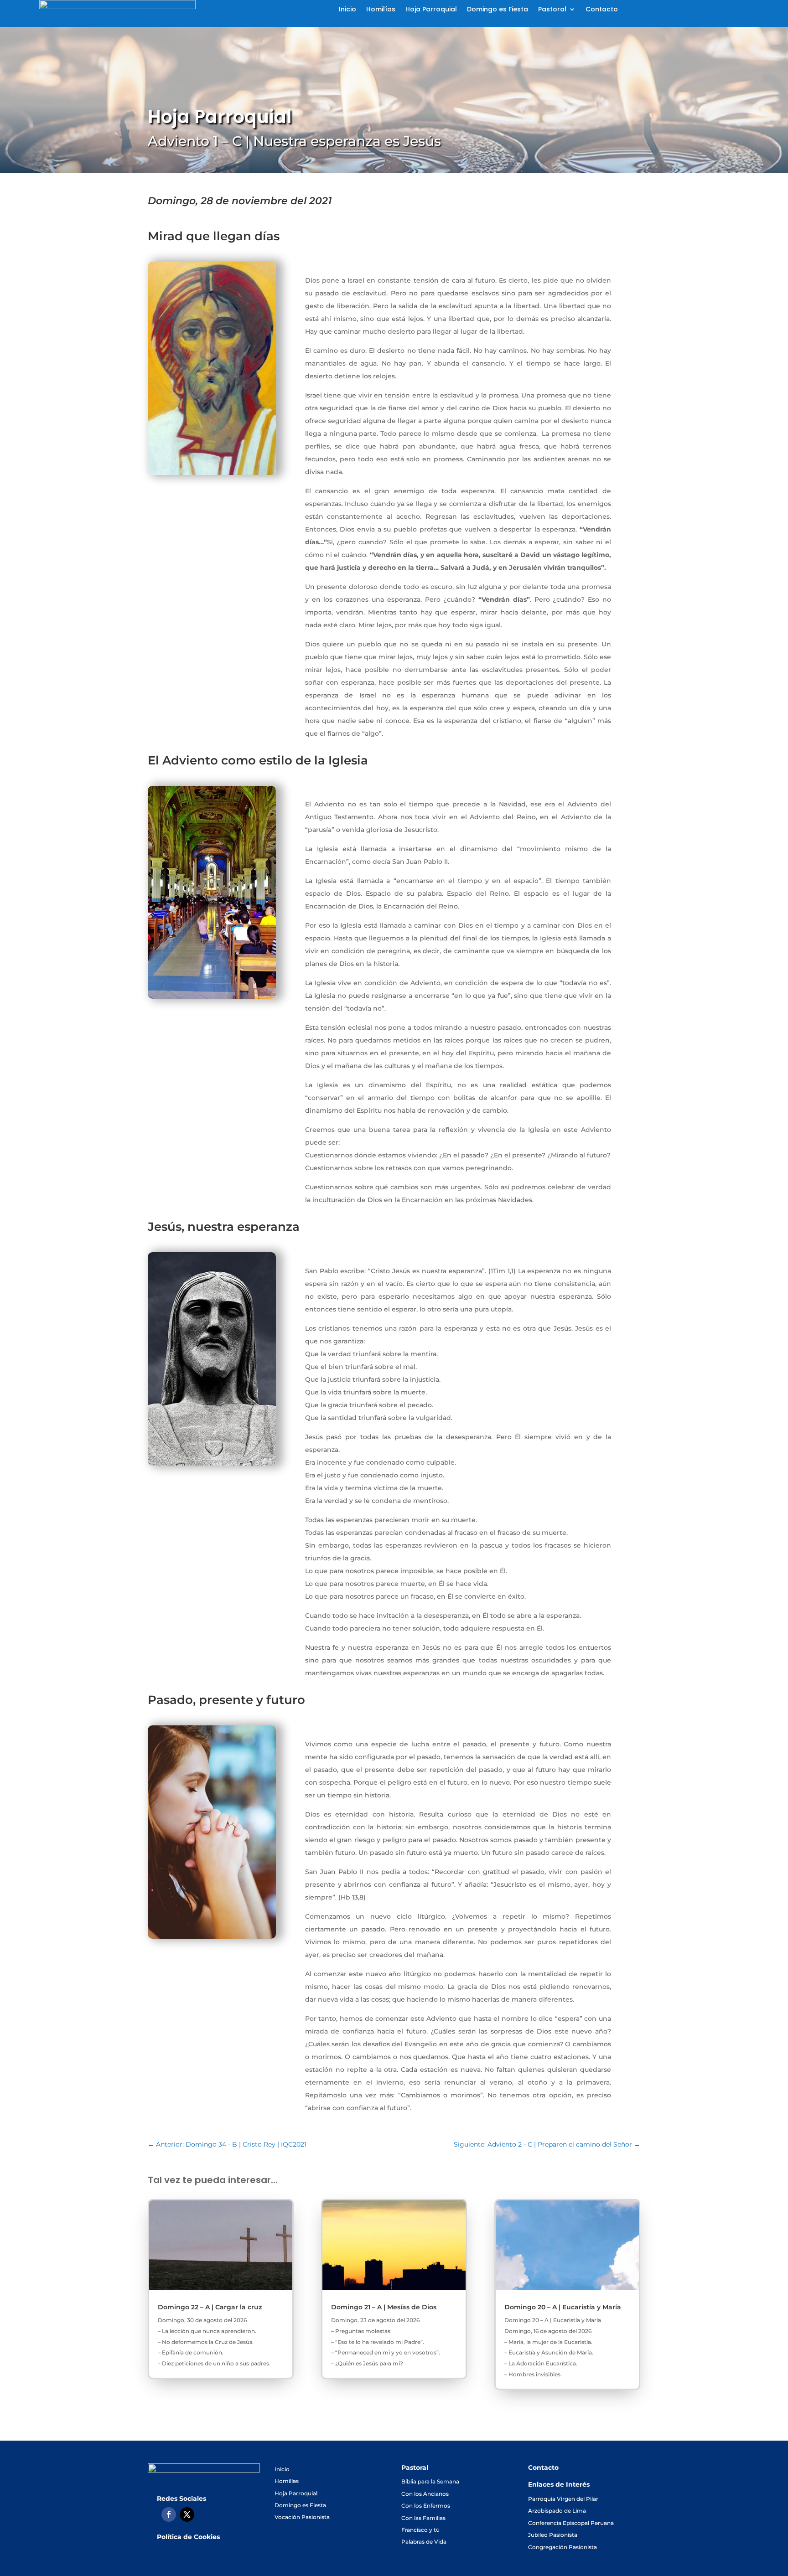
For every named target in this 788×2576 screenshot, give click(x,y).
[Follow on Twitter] (187, 2514)
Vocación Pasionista (302, 2517)
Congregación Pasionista (562, 2547)
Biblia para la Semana (430, 2481)
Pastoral (552, 10)
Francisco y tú (420, 2530)
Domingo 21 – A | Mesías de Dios (384, 2307)
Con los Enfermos (426, 2506)
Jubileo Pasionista (553, 2535)
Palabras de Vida (424, 2542)
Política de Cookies (188, 2537)
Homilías (381, 10)
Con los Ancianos (425, 2494)
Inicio (347, 10)
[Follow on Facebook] (169, 2514)
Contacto (602, 10)
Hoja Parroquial (431, 10)
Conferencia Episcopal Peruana (571, 2523)
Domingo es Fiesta (498, 10)
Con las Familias (423, 2518)
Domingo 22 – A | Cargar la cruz (210, 2307)
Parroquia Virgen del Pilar (563, 2499)
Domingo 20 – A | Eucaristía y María (563, 2307)
